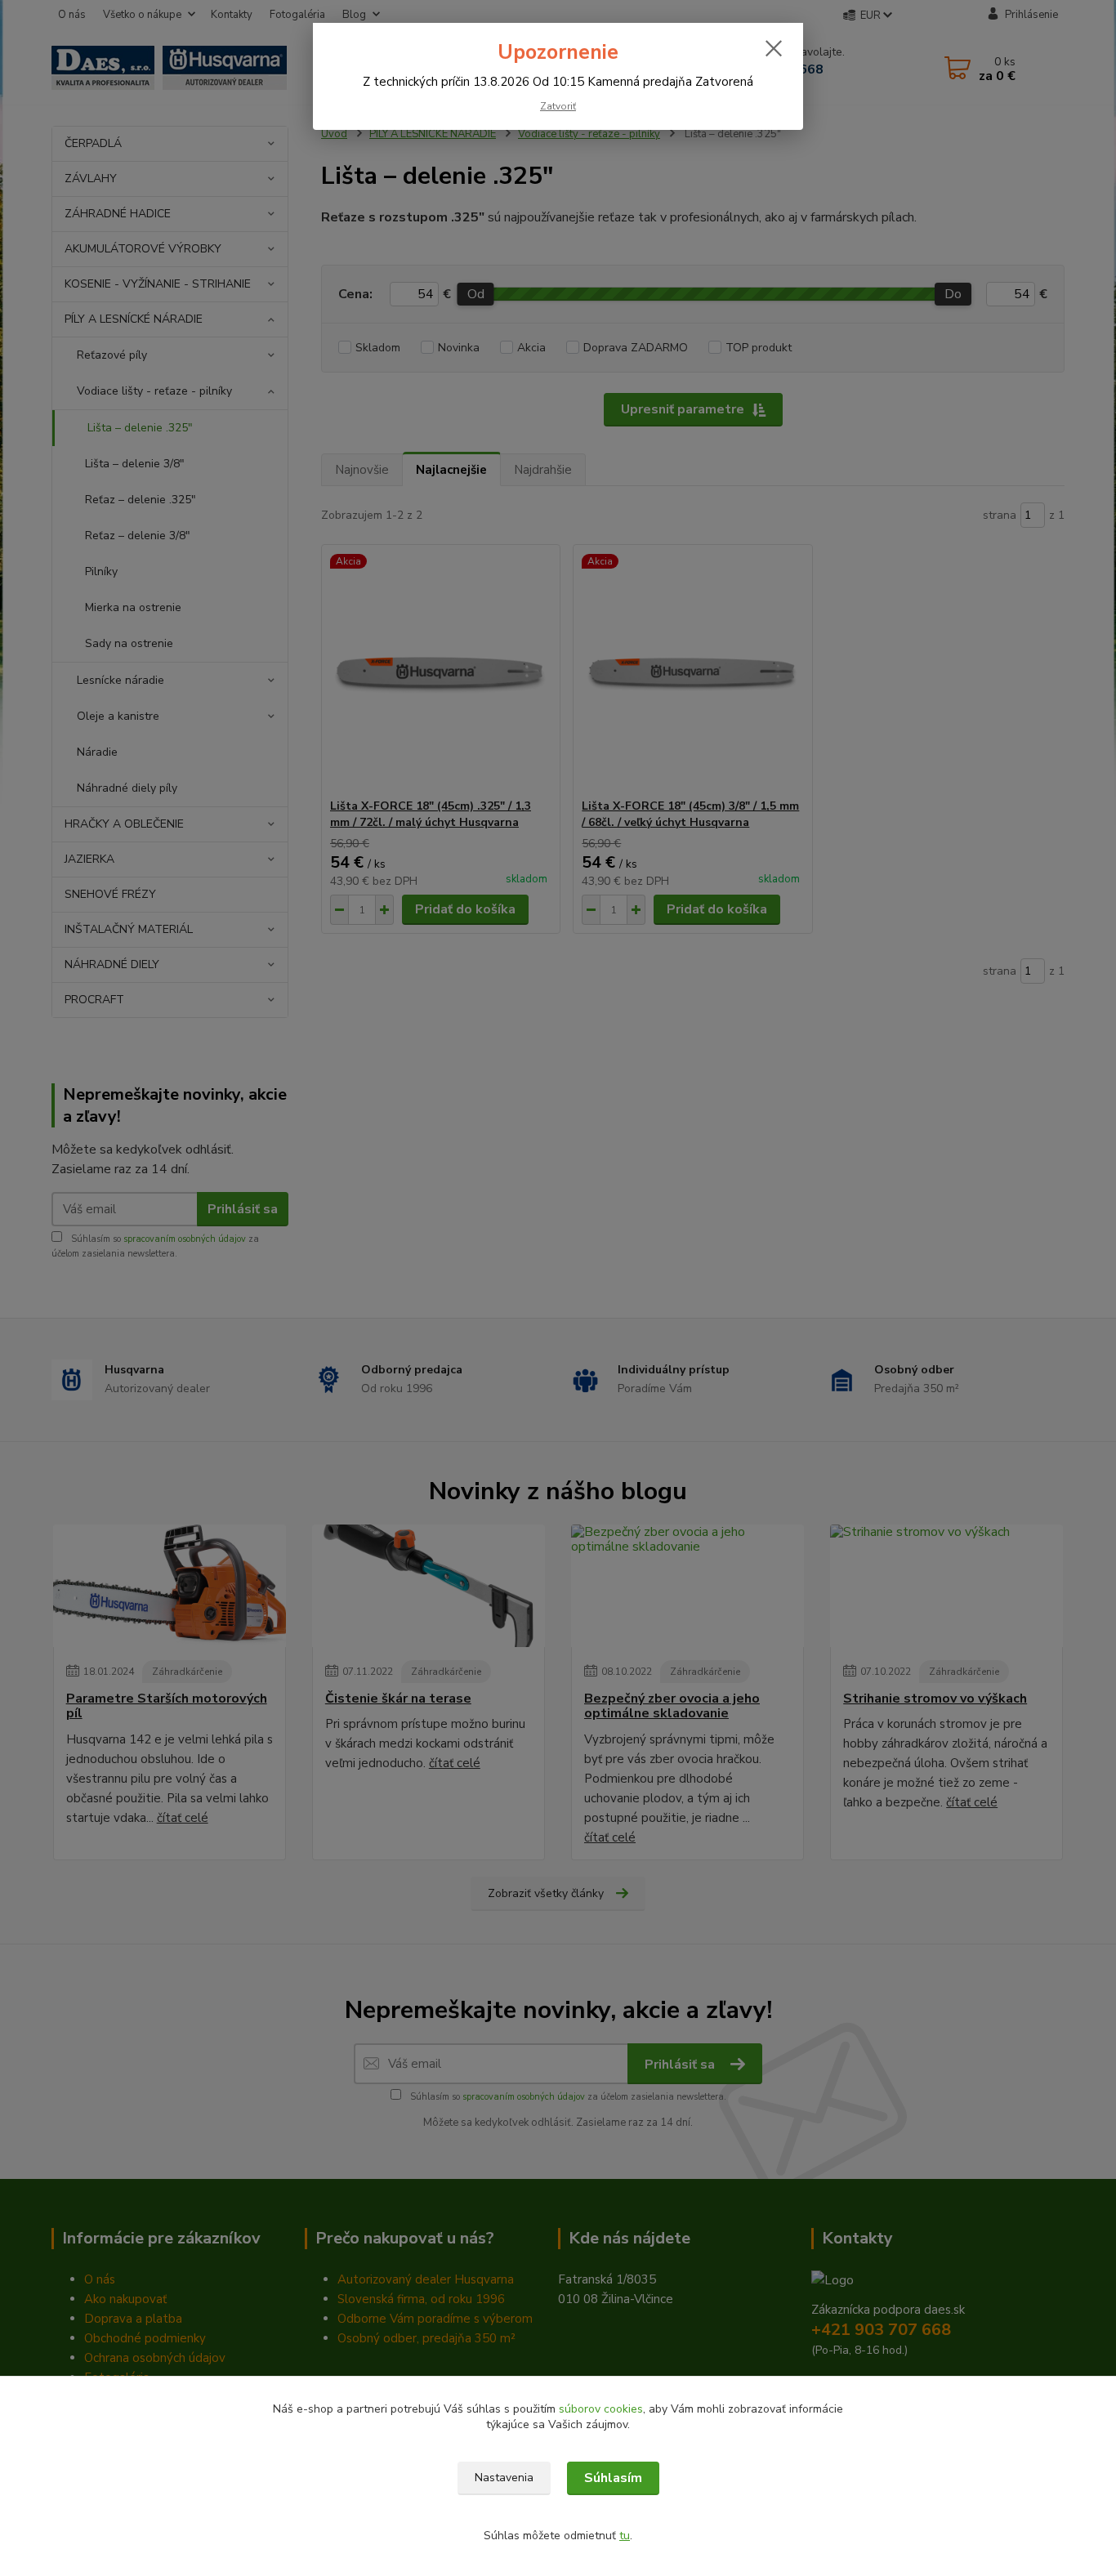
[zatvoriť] (774, 48)
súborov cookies (601, 2409)
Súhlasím (613, 2478)
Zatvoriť (558, 106)
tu (625, 2536)
